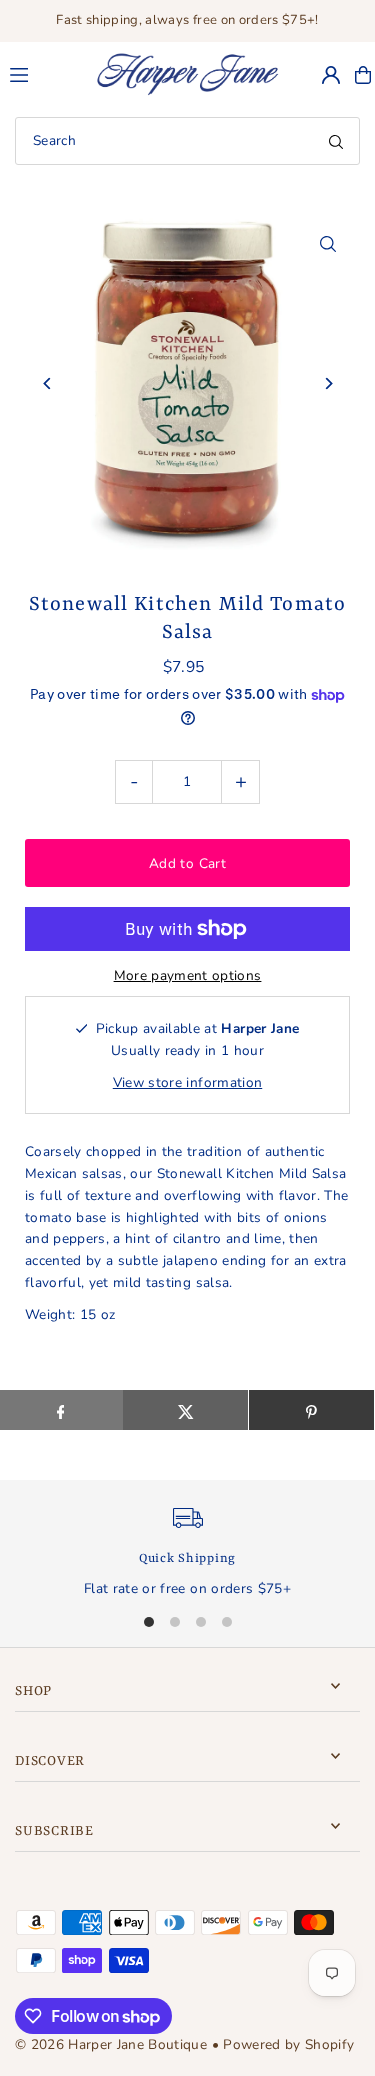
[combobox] (187, 141)
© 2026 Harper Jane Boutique (111, 2044)
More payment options (188, 975)
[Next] (327, 383)
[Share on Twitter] (185, 1410)
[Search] (336, 141)
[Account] (331, 75)
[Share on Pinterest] (311, 1410)
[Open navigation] (43, 74)
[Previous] (47, 383)
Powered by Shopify (288, 2044)
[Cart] (363, 75)
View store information (187, 1082)
